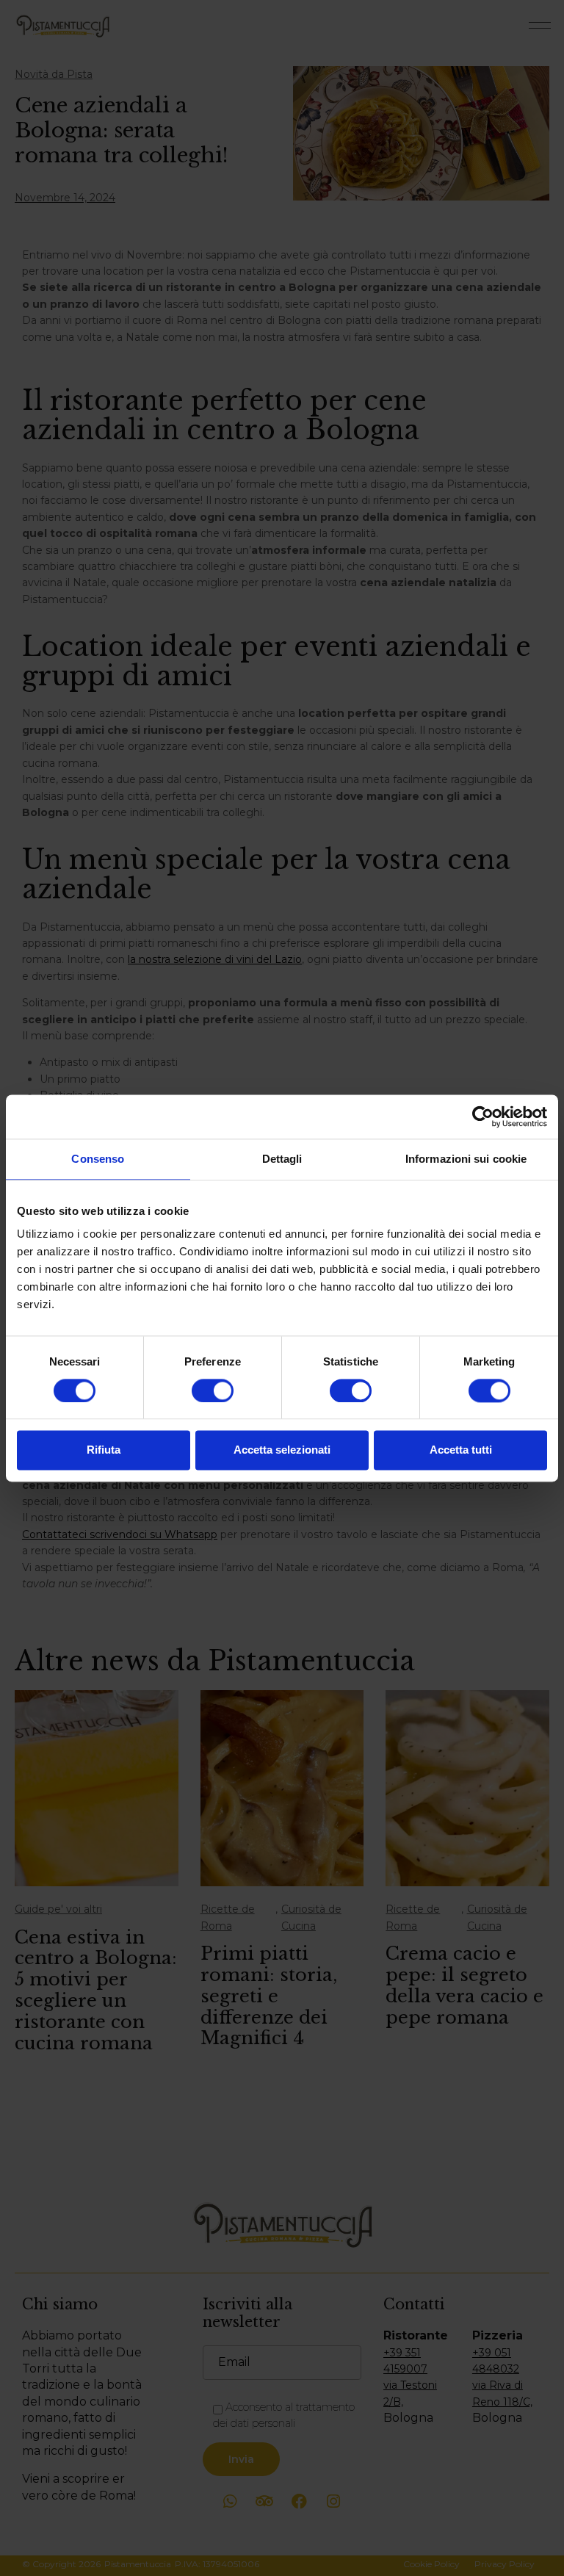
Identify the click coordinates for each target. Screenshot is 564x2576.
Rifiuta (104, 1450)
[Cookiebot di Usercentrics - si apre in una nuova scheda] (483, 1116)
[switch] (213, 1390)
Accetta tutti (461, 1450)
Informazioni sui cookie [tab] (466, 1159)
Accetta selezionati (282, 1450)
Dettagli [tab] (282, 1159)
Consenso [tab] (98, 1159)
